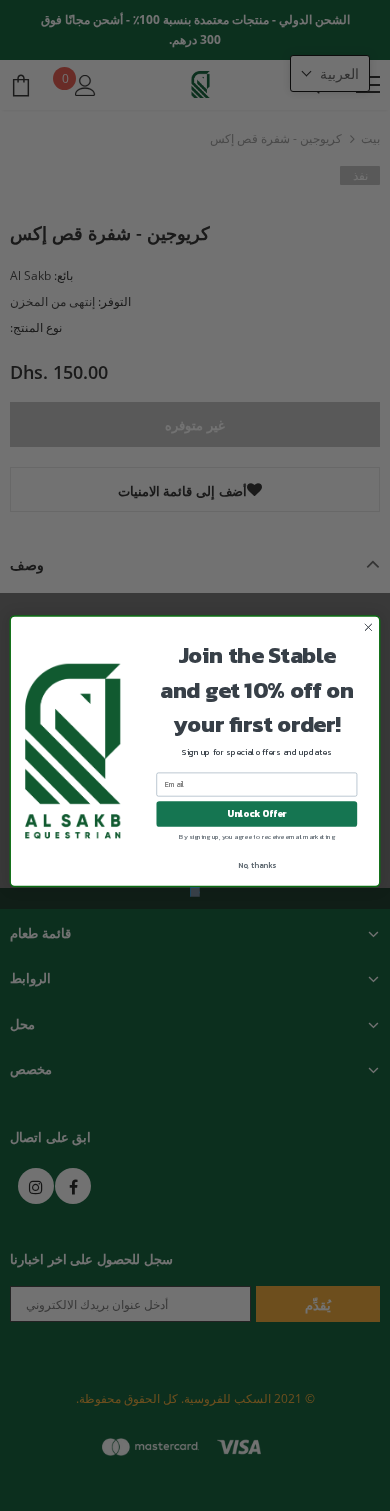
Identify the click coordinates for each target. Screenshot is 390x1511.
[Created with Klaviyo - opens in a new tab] (195, 892)
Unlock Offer (256, 813)
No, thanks (257, 864)
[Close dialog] (368, 627)
